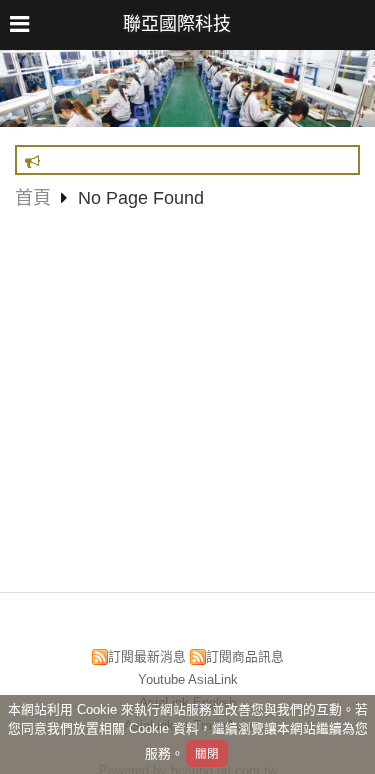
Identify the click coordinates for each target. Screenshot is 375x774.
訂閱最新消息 (147, 656)
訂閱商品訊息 (245, 656)
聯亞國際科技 (177, 24)
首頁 (33, 198)
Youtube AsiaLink (188, 679)
